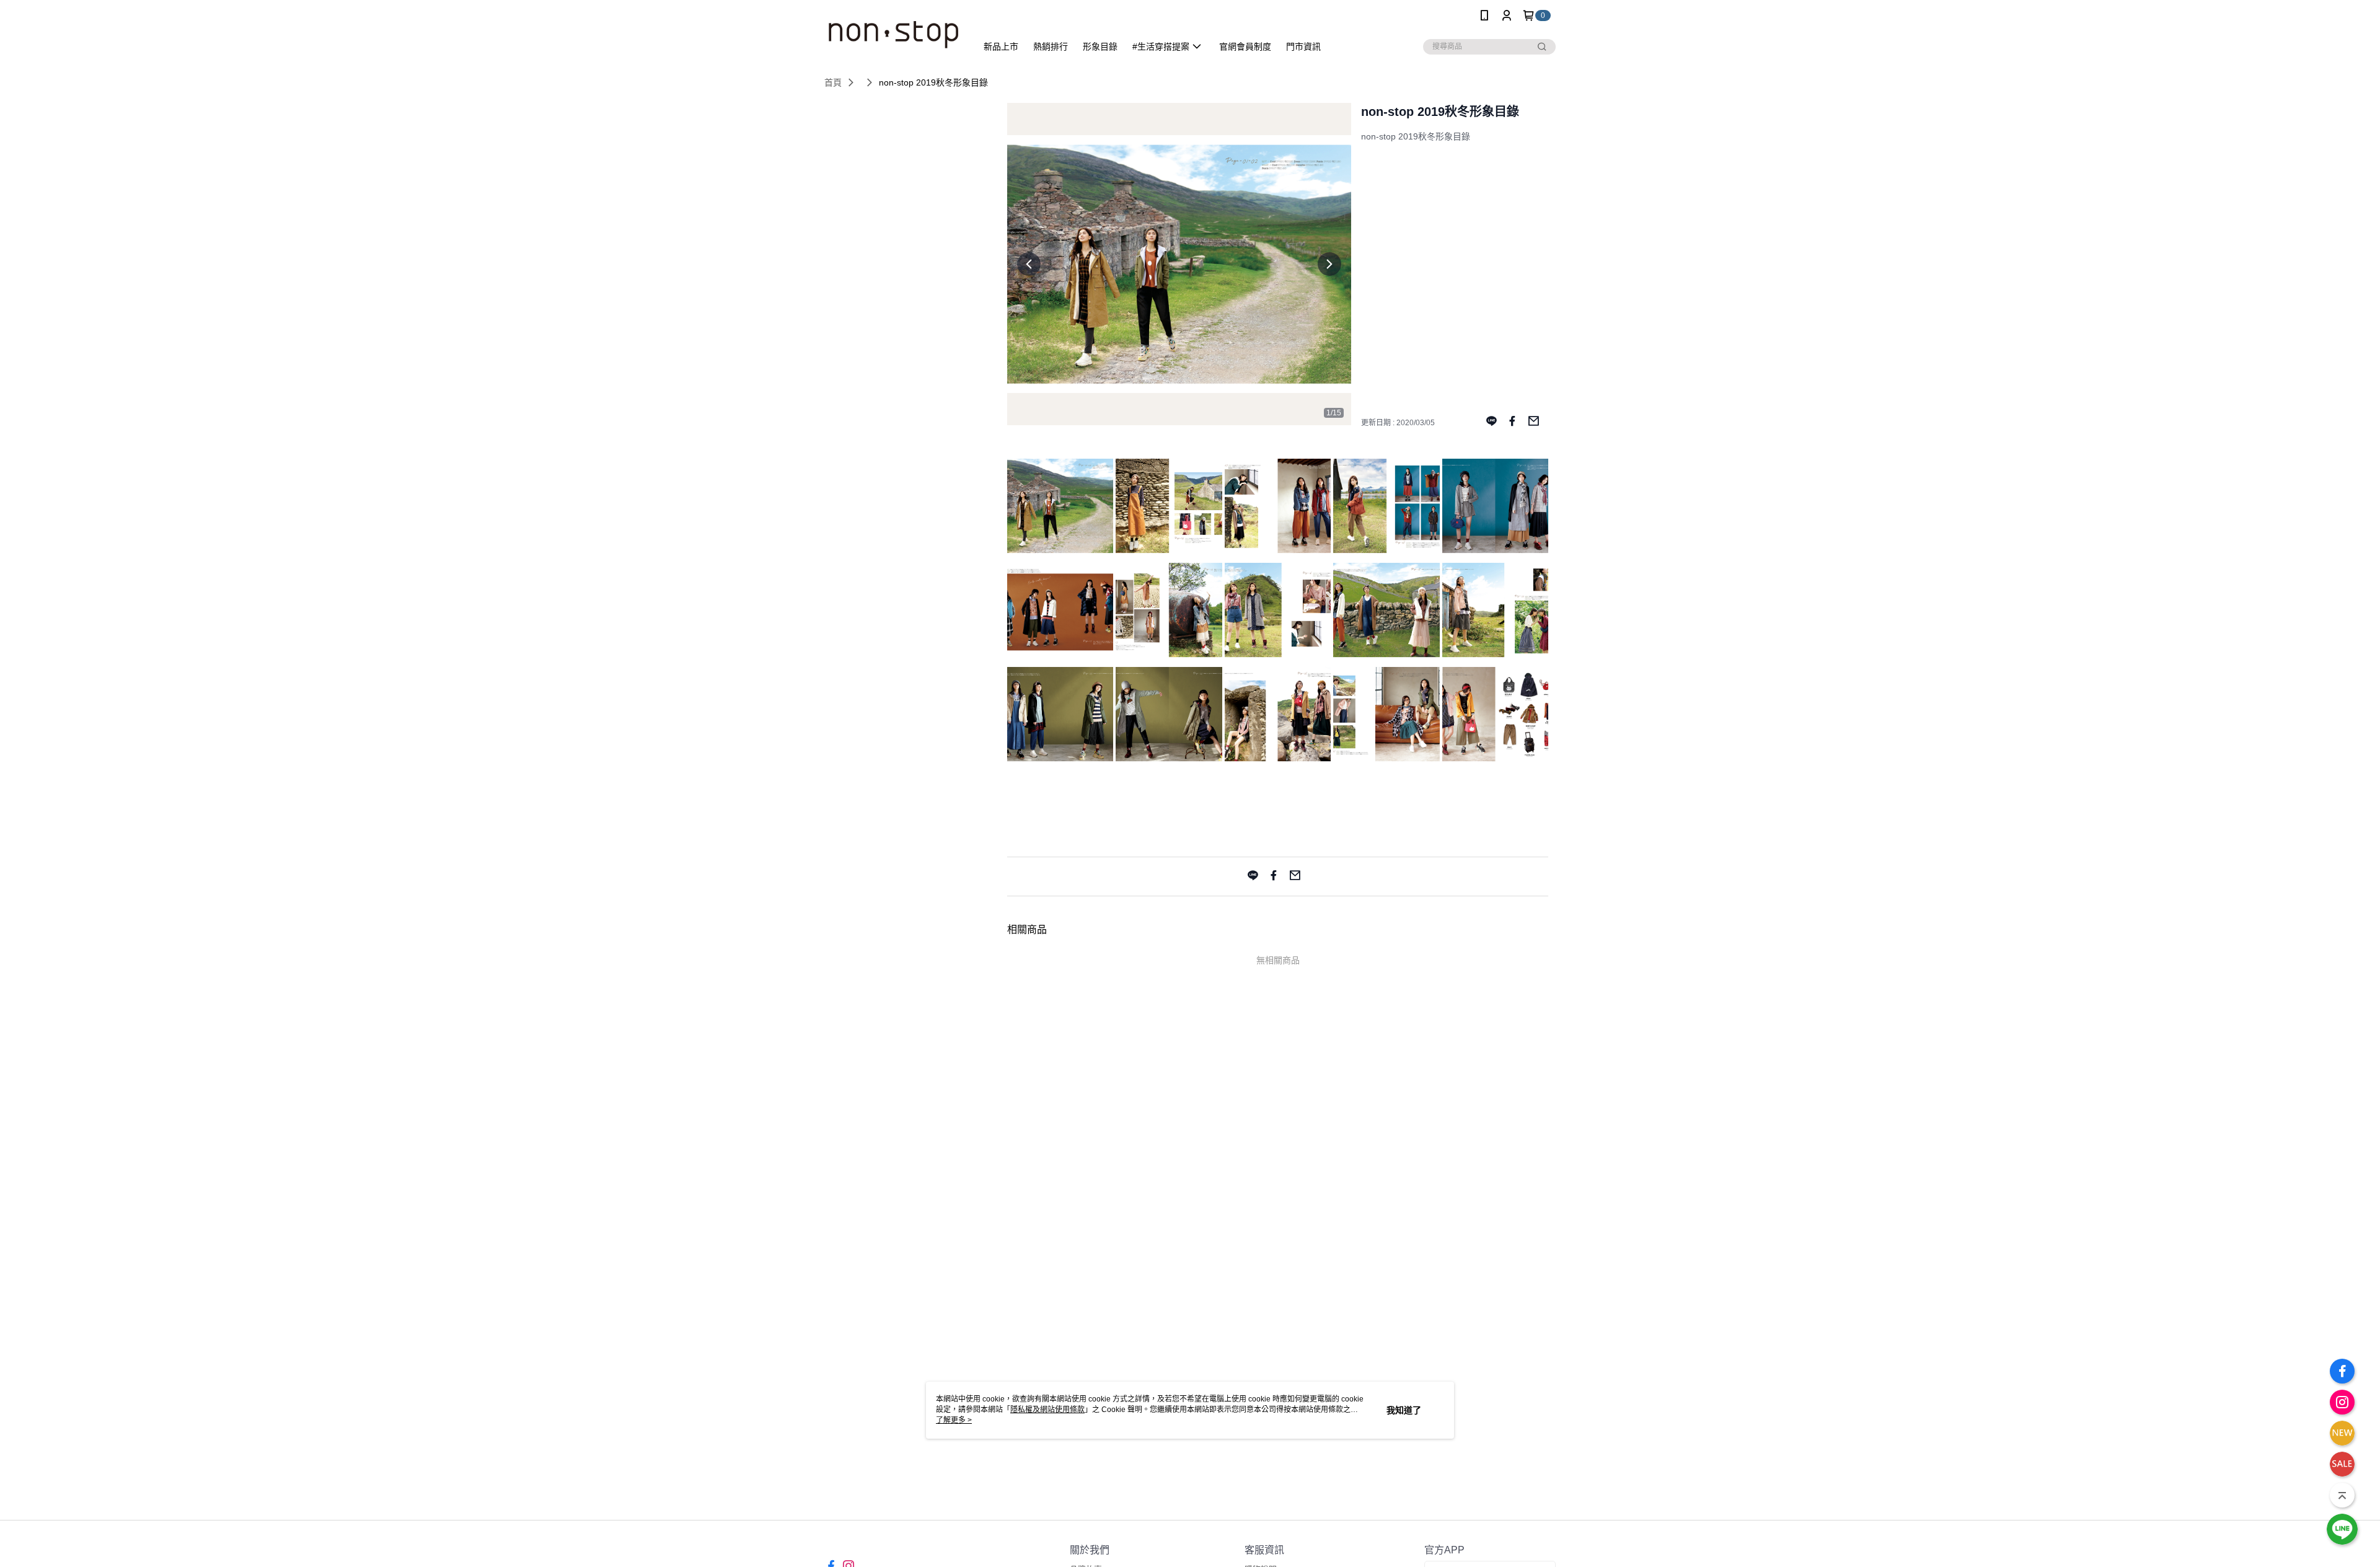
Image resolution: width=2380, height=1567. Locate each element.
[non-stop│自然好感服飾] (893, 33)
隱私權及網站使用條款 (1047, 1410)
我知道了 (1404, 1410)
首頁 (833, 82)
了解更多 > (954, 1420)
